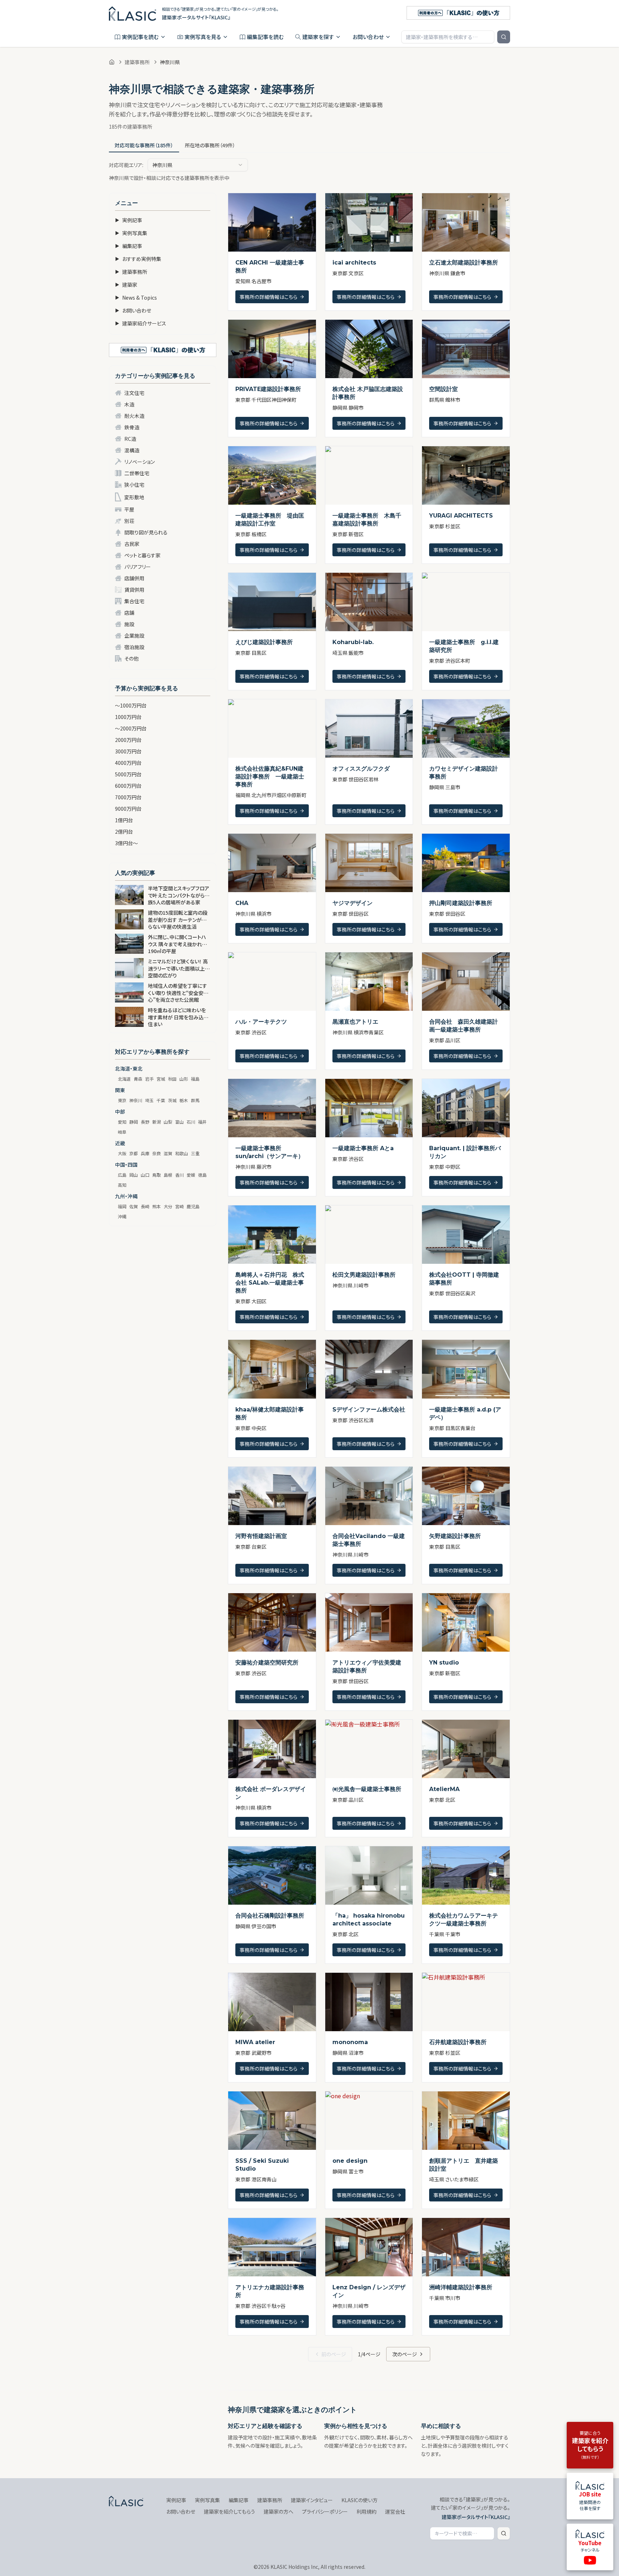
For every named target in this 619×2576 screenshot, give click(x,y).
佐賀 (134, 1206)
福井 (202, 1122)
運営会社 (395, 2511)
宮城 (161, 1079)
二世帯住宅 (137, 473)
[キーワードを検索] (504, 37)
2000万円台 (128, 740)
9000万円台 (128, 809)
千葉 (161, 1100)
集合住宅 (134, 601)
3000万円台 (128, 751)
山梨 (168, 1122)
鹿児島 (193, 1206)
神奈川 (136, 1100)
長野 (145, 1122)
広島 (122, 1175)
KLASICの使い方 (359, 2500)
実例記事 (129, 220)
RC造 (130, 439)
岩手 (149, 1079)
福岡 (122, 1206)
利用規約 (366, 2511)
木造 (129, 404)
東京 (122, 1100)
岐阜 (122, 1132)
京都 (134, 1153)
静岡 (134, 1122)
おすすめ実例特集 (138, 259)
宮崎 (179, 1206)
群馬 (195, 1100)
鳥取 (157, 1175)
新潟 (157, 1122)
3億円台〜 (126, 843)
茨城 (172, 1100)
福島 (195, 1079)
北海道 (124, 1079)
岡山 (134, 1175)
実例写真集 (131, 233)
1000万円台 (128, 717)
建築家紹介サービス (141, 323)
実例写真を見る (203, 37)
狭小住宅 (134, 485)
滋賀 (168, 1153)
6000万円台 (128, 786)
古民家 (132, 544)
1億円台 (124, 820)
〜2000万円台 (131, 728)
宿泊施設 (134, 647)
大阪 (122, 1153)
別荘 (129, 521)
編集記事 (129, 246)
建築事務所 (137, 62)
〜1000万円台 (131, 705)
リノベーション (140, 462)
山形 (184, 1079)
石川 (191, 1122)
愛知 (122, 1122)
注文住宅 (134, 393)
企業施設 (134, 635)
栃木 (184, 1100)
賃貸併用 (134, 590)
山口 (145, 1175)
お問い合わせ (368, 37)
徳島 (202, 1175)
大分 (168, 1206)
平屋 (129, 509)
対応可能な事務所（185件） (144, 145)
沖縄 (122, 1216)
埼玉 (149, 1100)
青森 (138, 1079)
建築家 (126, 285)
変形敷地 (134, 497)
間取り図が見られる (146, 532)
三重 (195, 1153)
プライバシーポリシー (325, 2511)
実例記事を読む (140, 37)
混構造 (132, 450)
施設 (129, 624)
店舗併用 (134, 578)
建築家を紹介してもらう (229, 2511)
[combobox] (198, 165)
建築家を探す (318, 37)
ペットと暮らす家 (142, 555)
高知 (122, 1185)
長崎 (145, 1206)
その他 (131, 658)
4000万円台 (128, 763)
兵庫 (145, 1153)
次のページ (405, 2354)
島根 (168, 1175)
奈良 (157, 1153)
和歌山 (182, 1153)
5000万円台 (128, 774)
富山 (179, 1122)
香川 (179, 1175)
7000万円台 (128, 797)
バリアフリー (138, 567)
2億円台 (124, 832)
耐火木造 (134, 416)
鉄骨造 (132, 427)
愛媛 (191, 1175)
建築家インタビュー (312, 2500)
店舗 (129, 613)
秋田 (172, 1079)
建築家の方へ (279, 2511)
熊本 (157, 1206)
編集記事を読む (265, 37)
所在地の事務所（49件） (210, 145)
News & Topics (136, 297)
